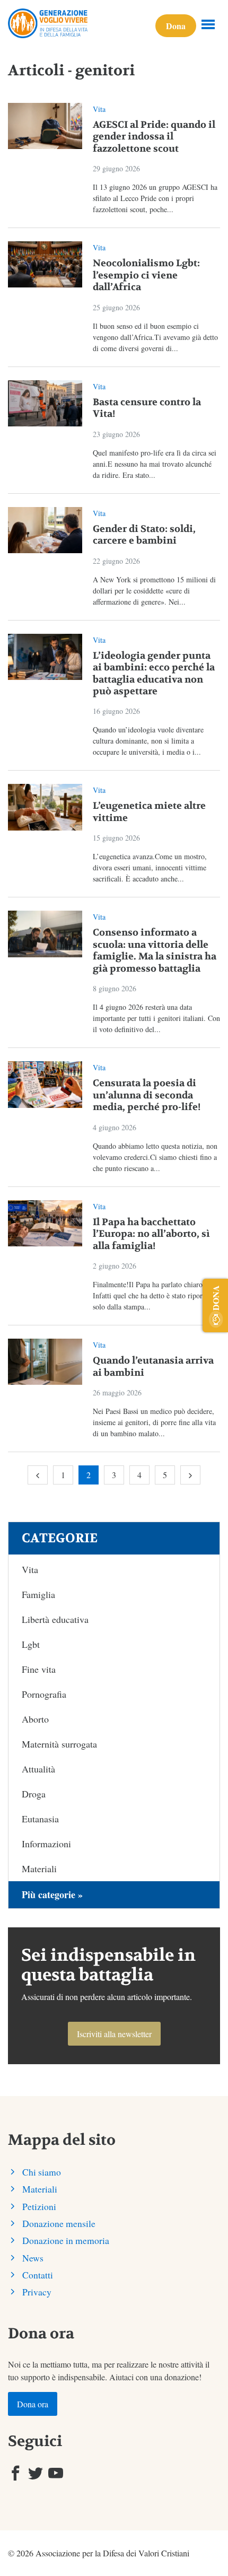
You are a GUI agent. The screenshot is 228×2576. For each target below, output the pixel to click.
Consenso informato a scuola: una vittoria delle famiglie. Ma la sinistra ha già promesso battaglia (155, 951)
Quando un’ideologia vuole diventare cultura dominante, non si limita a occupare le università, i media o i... (148, 741)
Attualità (38, 1769)
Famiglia (38, 1594)
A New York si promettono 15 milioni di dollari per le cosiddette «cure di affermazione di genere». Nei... (154, 591)
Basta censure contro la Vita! (147, 408)
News (33, 2258)
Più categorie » (52, 1894)
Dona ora (33, 2404)
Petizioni (39, 2206)
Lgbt (31, 1644)
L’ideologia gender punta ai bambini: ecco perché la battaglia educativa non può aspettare (154, 674)
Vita (99, 109)
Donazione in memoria (66, 2240)
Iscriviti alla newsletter (114, 2034)
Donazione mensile (59, 2223)
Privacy (37, 2292)
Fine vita (39, 1669)
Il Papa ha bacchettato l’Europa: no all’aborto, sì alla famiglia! (151, 1234)
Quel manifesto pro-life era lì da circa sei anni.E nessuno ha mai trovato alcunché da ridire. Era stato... (155, 464)
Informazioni (46, 1844)
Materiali (39, 1868)
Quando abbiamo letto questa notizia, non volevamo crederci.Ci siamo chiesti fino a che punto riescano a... (155, 1157)
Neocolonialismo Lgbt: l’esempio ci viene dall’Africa (146, 275)
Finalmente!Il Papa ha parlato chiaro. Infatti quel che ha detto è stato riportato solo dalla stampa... (153, 1295)
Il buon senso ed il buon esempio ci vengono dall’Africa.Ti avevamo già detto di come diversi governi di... (155, 337)
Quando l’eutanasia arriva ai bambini (153, 1367)
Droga (34, 1794)
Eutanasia (40, 1819)
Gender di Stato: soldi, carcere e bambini (144, 535)
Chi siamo (42, 2172)
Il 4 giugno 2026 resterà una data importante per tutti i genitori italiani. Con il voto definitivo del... (156, 1018)
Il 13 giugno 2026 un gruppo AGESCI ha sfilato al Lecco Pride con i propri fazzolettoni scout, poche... (155, 198)
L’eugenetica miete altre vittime (149, 812)
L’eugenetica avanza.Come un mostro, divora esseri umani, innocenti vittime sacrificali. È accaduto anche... (150, 867)
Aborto (35, 1719)
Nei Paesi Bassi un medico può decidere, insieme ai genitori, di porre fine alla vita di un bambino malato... (154, 1422)
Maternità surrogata (59, 1744)
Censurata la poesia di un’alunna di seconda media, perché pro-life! (147, 1095)
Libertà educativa (55, 1619)
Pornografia (44, 1694)
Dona (176, 26)
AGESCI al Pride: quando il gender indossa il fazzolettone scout (154, 137)
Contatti (38, 2275)
